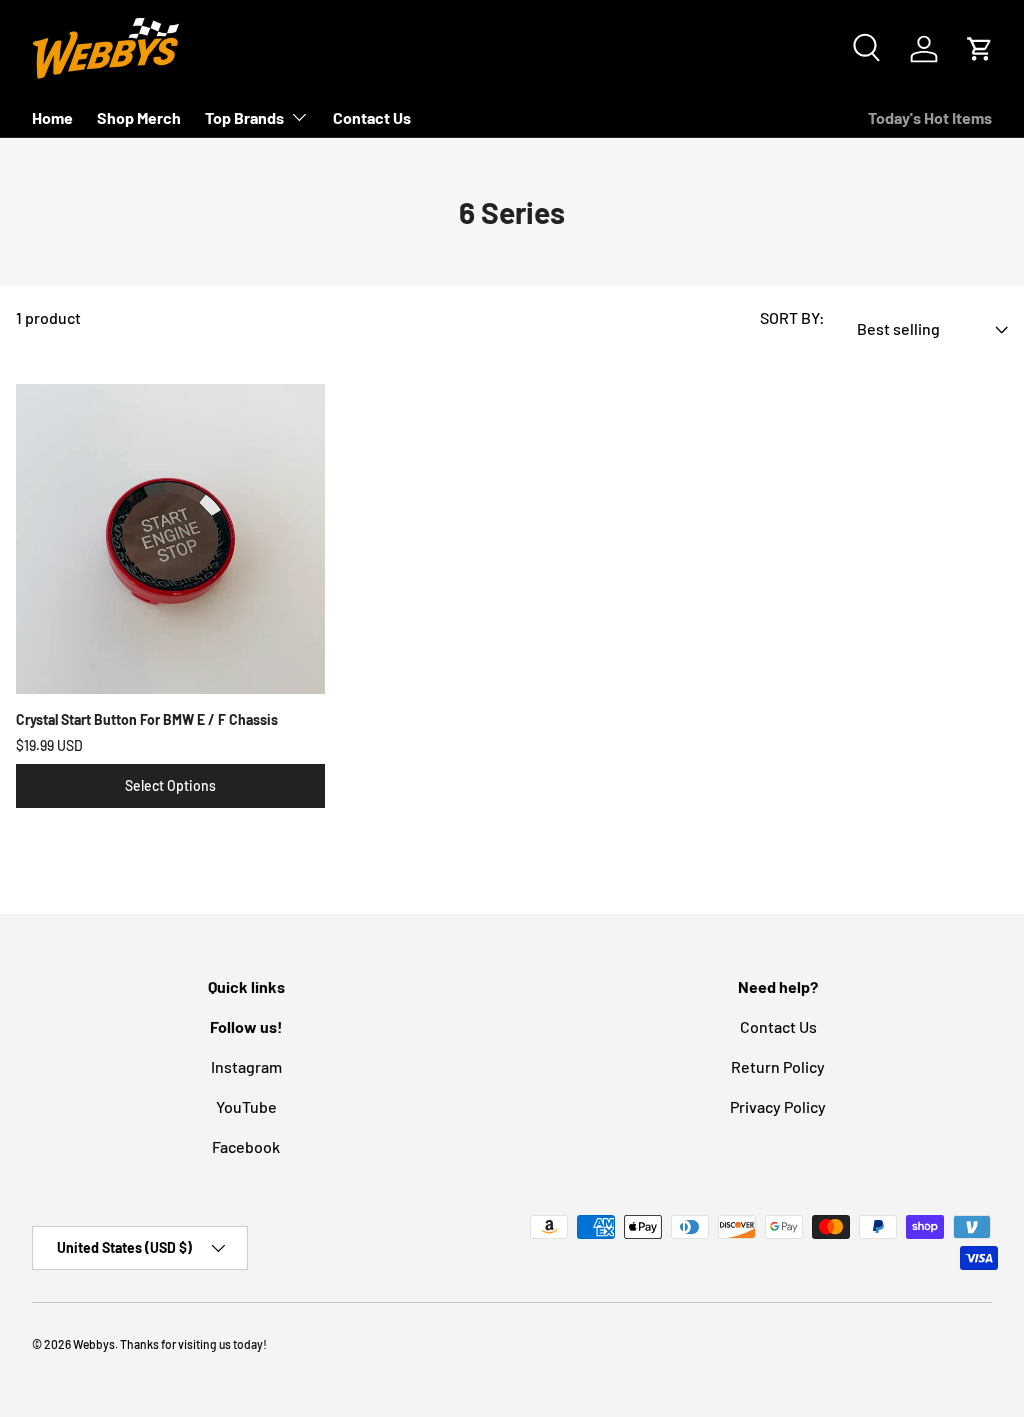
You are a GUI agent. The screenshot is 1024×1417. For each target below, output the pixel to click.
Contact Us (372, 117)
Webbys (94, 1344)
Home (52, 117)
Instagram (246, 1066)
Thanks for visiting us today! (193, 1344)
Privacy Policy (778, 1106)
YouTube (246, 1106)
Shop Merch (139, 117)
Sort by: (792, 317)
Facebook (246, 1146)
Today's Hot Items (930, 117)
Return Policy (778, 1066)
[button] (980, 49)
